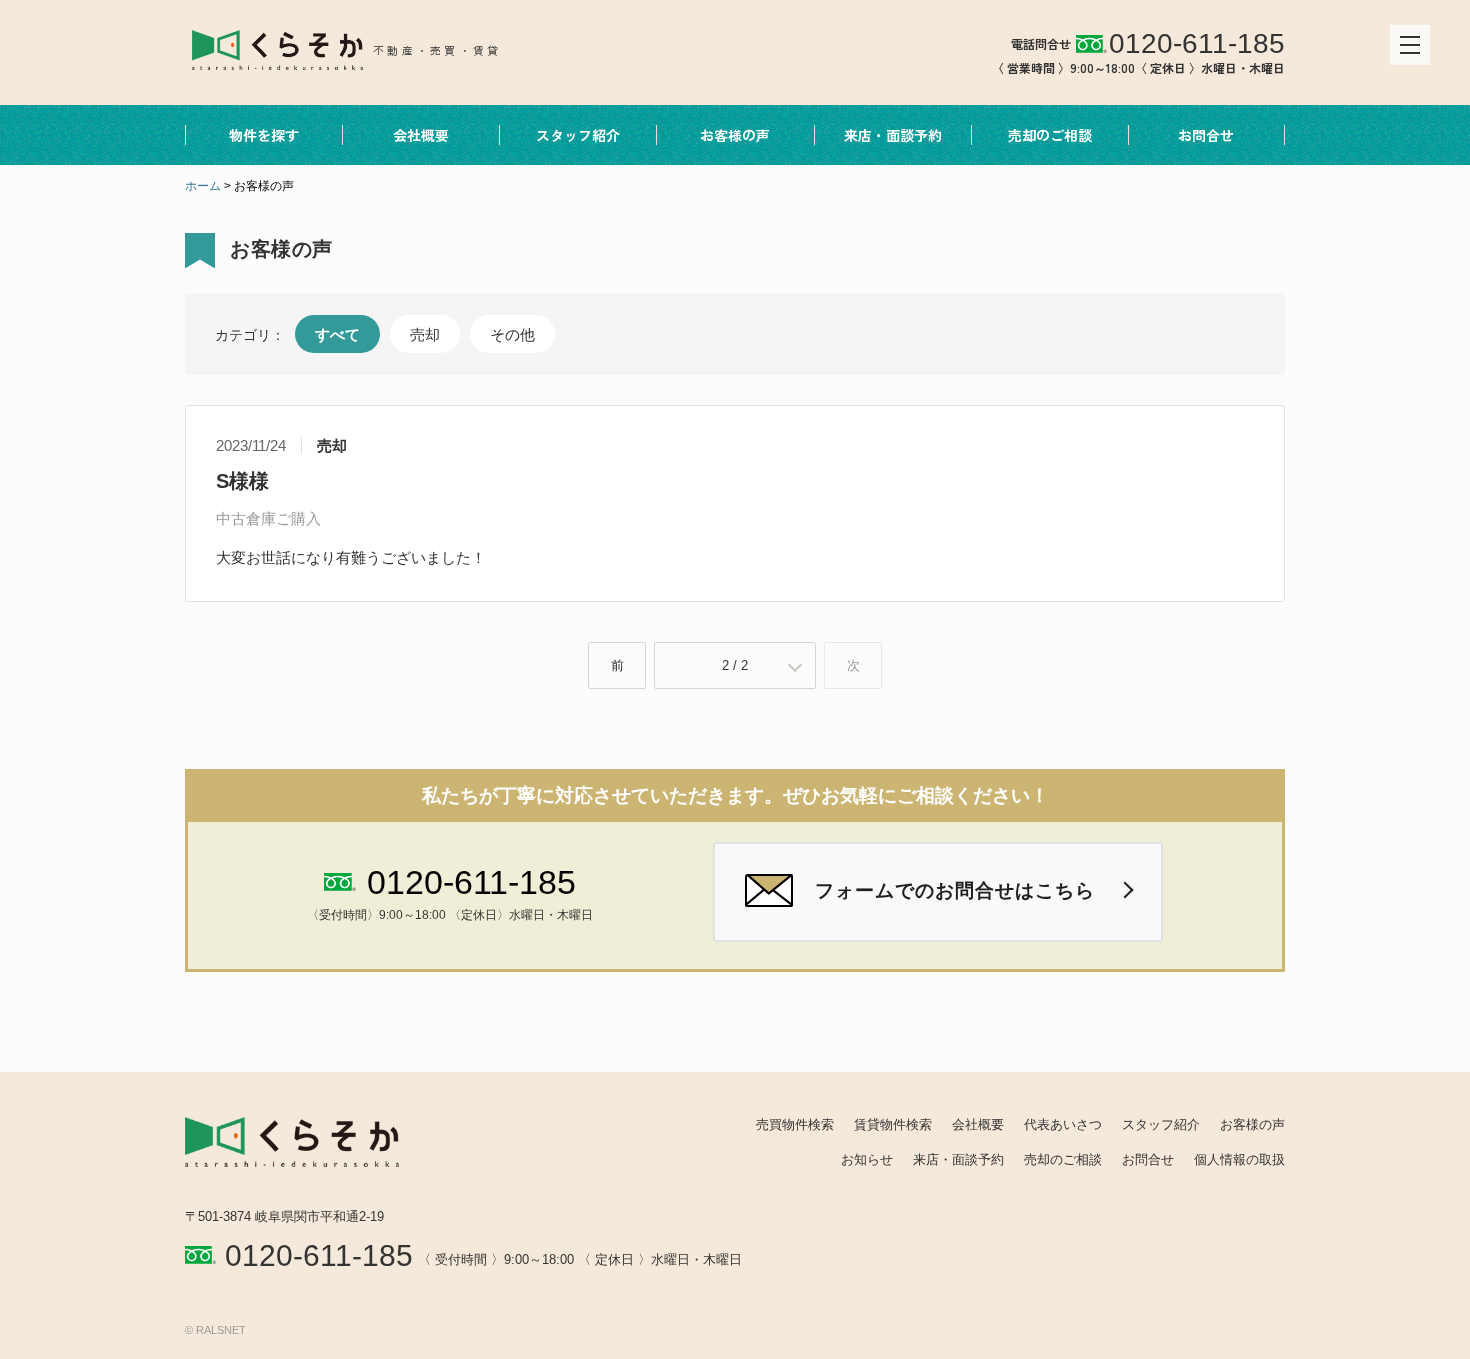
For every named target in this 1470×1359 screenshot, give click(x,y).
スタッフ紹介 (578, 135)
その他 (512, 334)
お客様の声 (735, 135)
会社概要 (421, 135)
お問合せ (1206, 135)
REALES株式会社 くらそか (362, 48)
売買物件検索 (795, 1124)
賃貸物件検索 (893, 1124)
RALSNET (221, 1330)
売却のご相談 (1050, 135)
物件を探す (264, 135)
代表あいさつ (1063, 1124)
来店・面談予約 (893, 135)
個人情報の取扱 (1239, 1159)
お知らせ (867, 1159)
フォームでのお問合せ (955, 890)
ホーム (203, 186)
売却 (425, 334)
